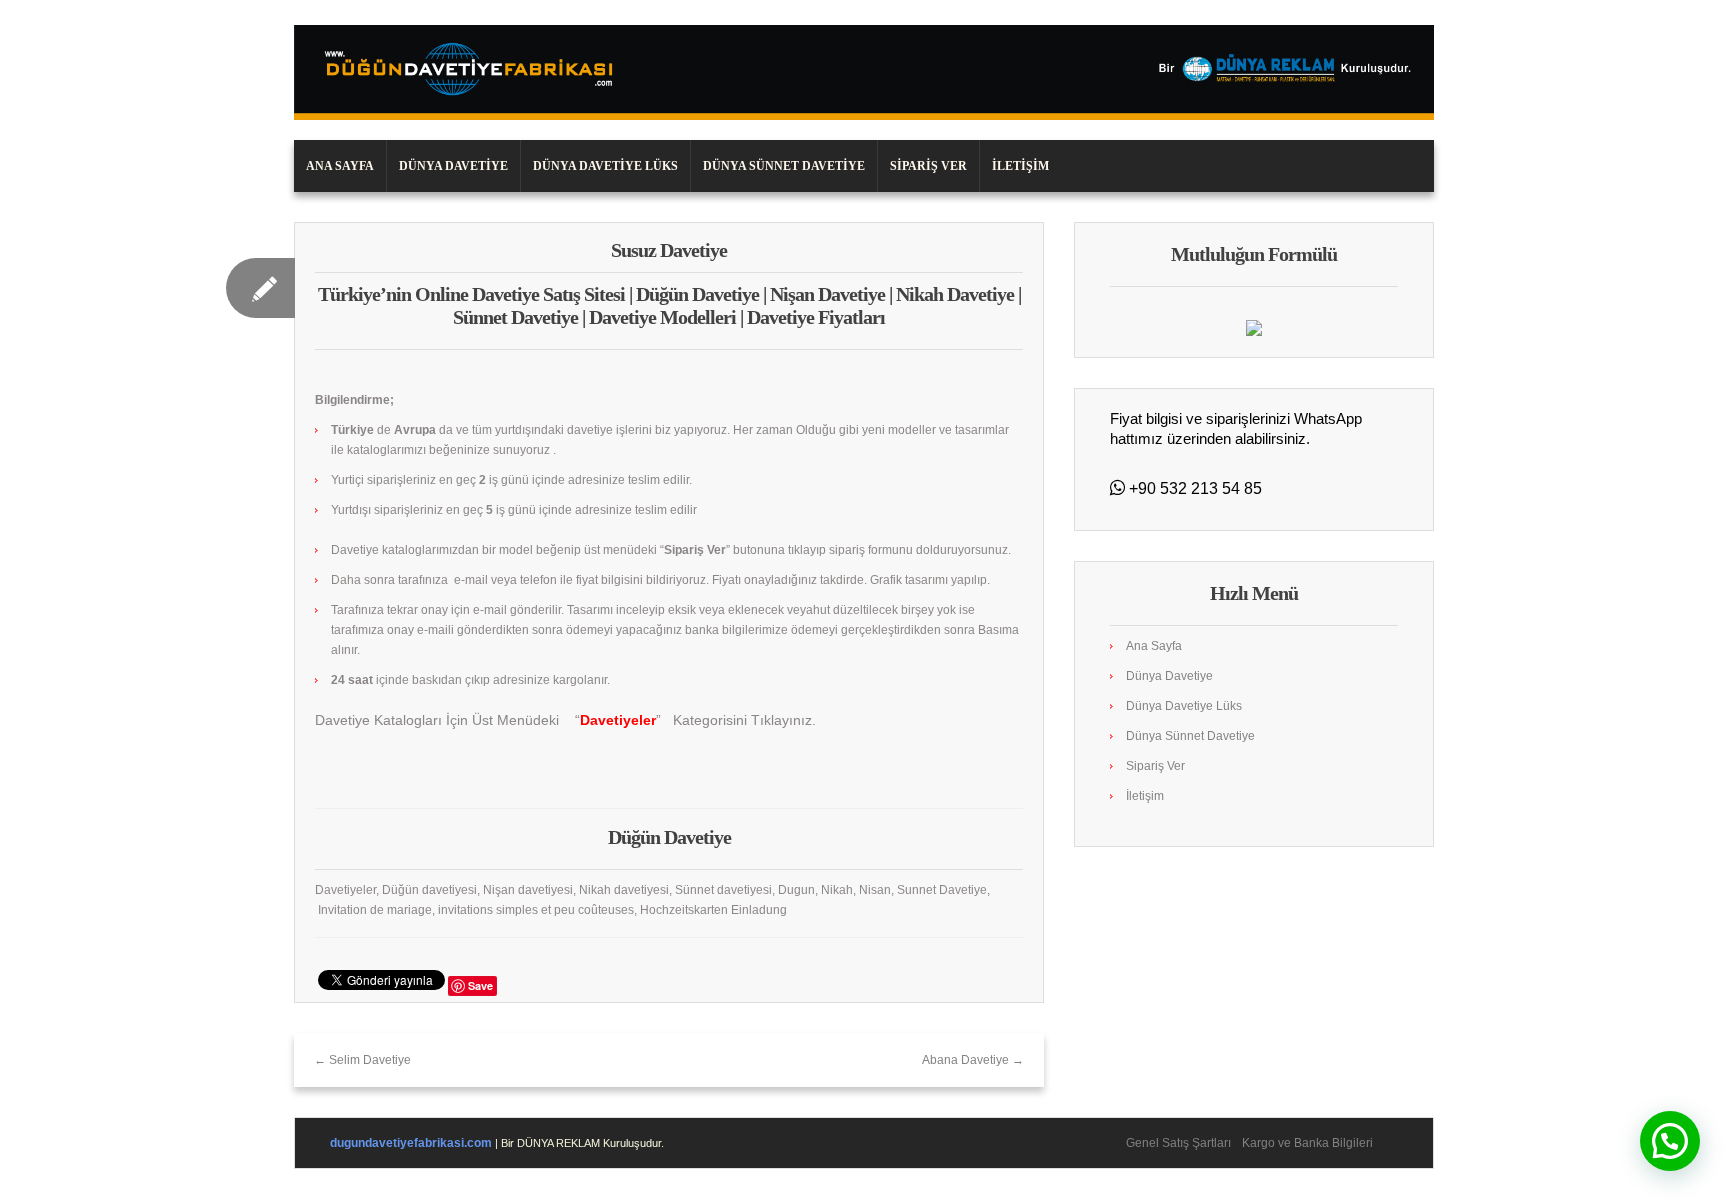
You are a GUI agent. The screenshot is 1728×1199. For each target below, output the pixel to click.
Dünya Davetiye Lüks (605, 166)
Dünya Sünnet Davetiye (784, 166)
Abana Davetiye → (973, 1060)
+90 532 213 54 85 (1193, 488)
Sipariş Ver (928, 166)
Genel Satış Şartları (1178, 1143)
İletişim (1020, 166)
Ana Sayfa (340, 166)
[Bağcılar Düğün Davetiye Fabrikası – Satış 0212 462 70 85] (864, 72)
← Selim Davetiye (362, 1060)
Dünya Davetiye (453, 166)
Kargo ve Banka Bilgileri (1307, 1143)
